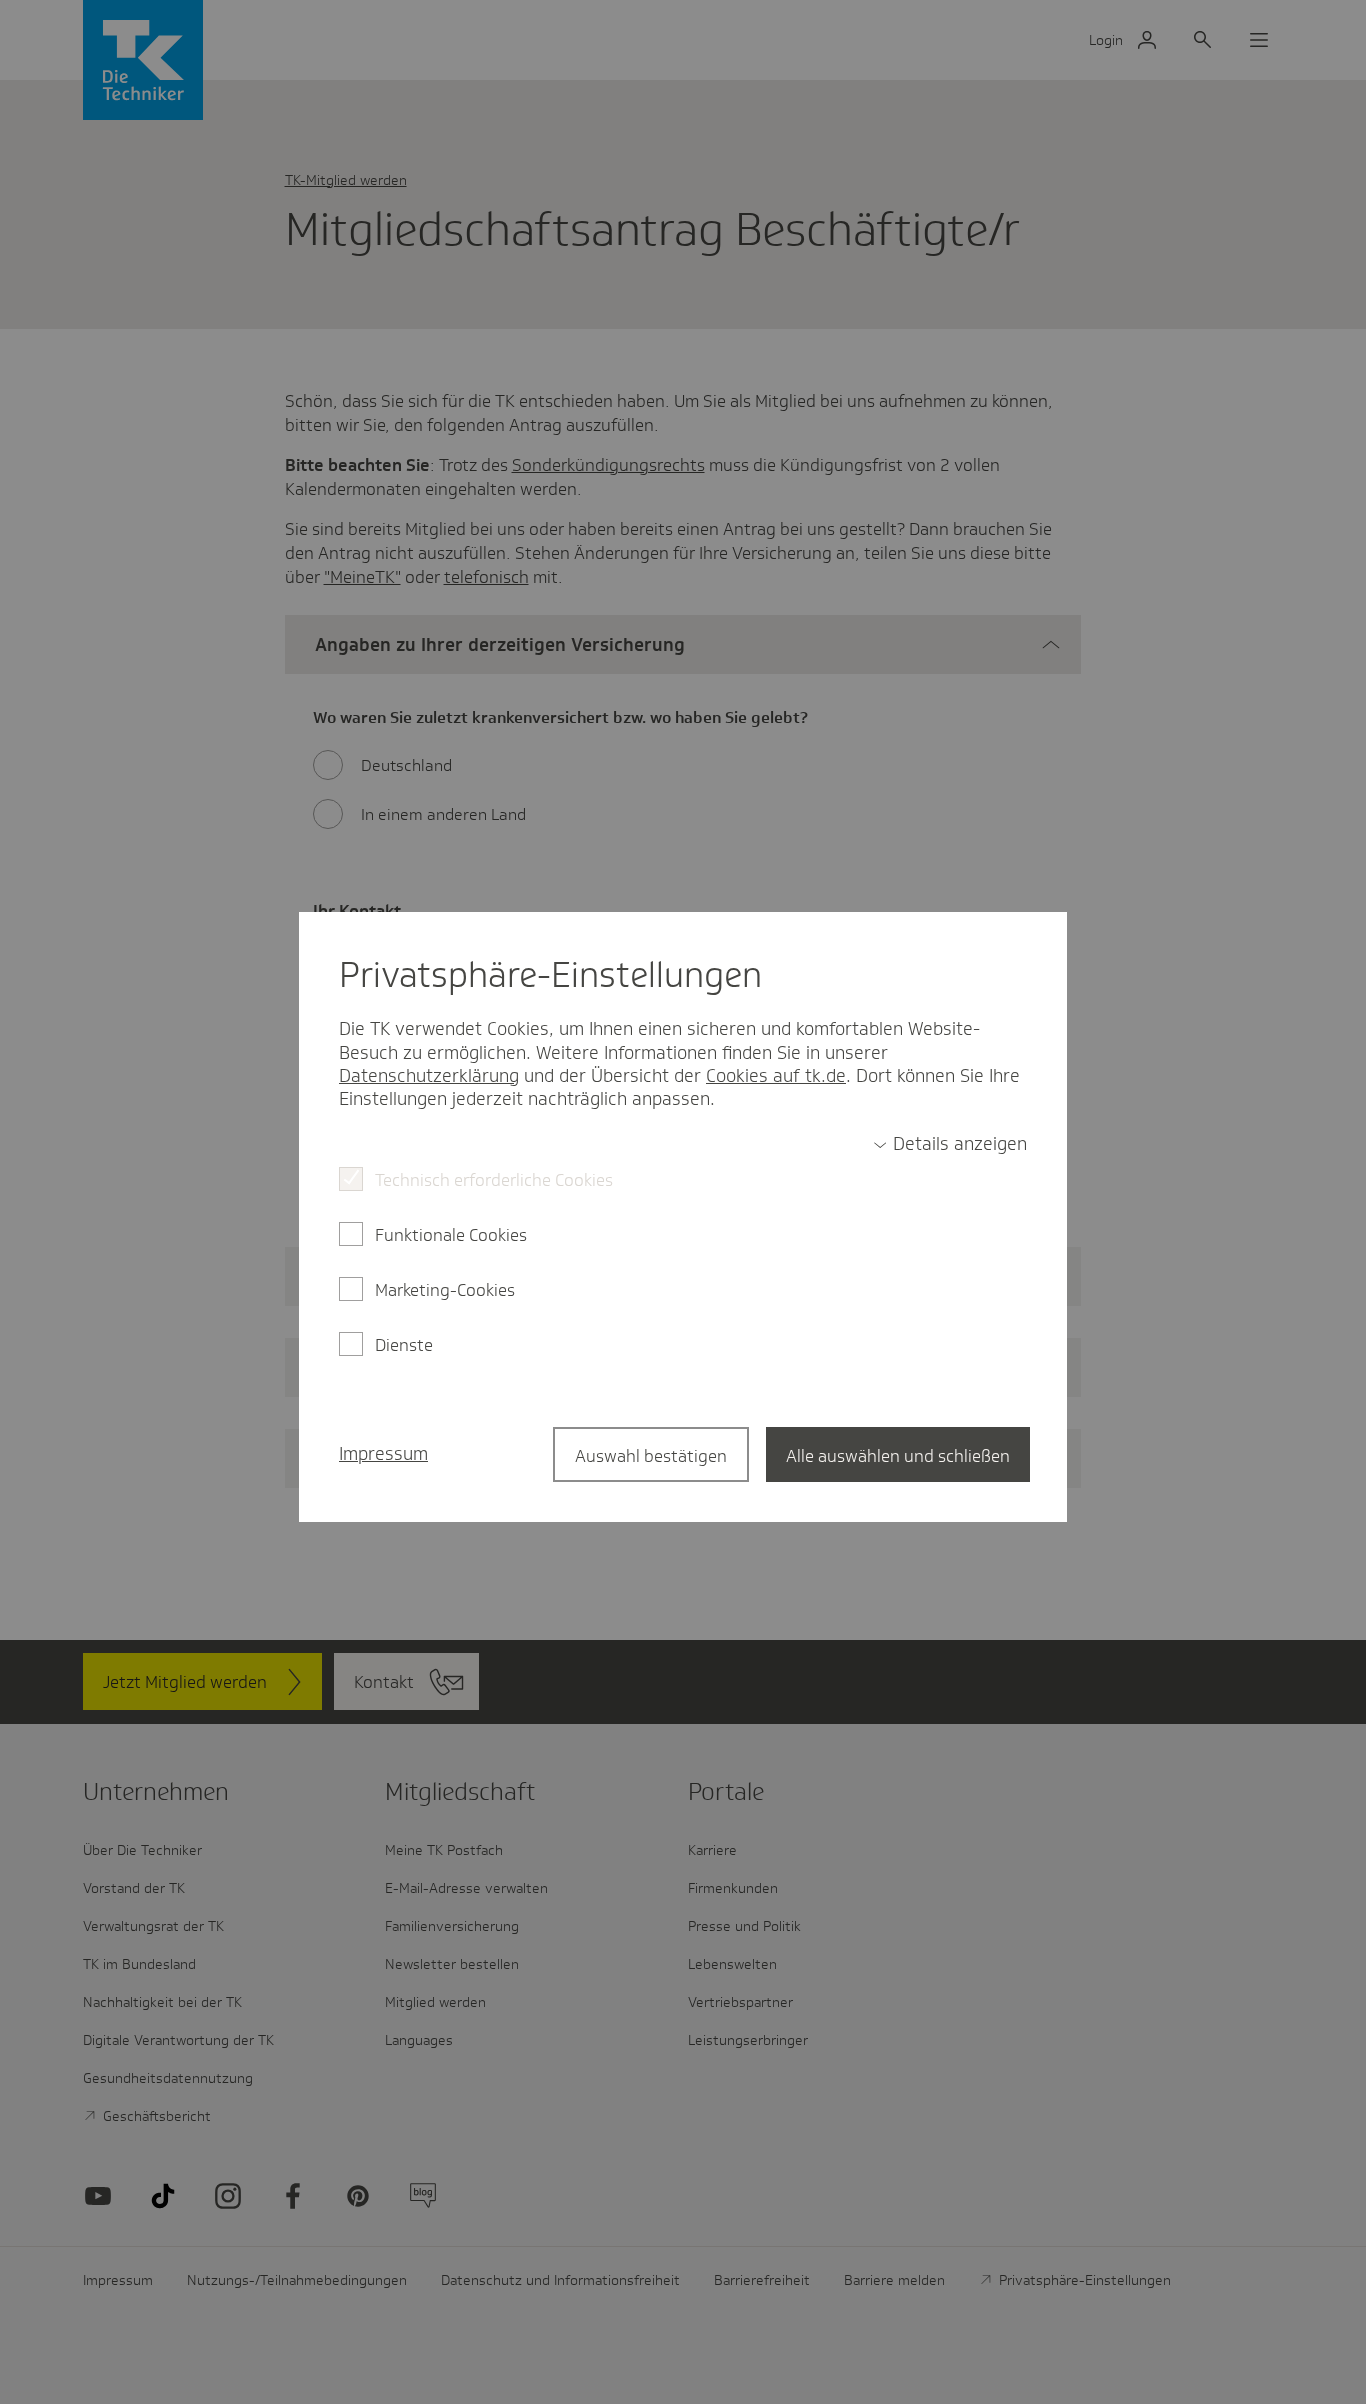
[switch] (950, 1144)
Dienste (404, 1345)
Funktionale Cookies (451, 1235)
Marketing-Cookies (445, 1290)
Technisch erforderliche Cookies (494, 1180)
